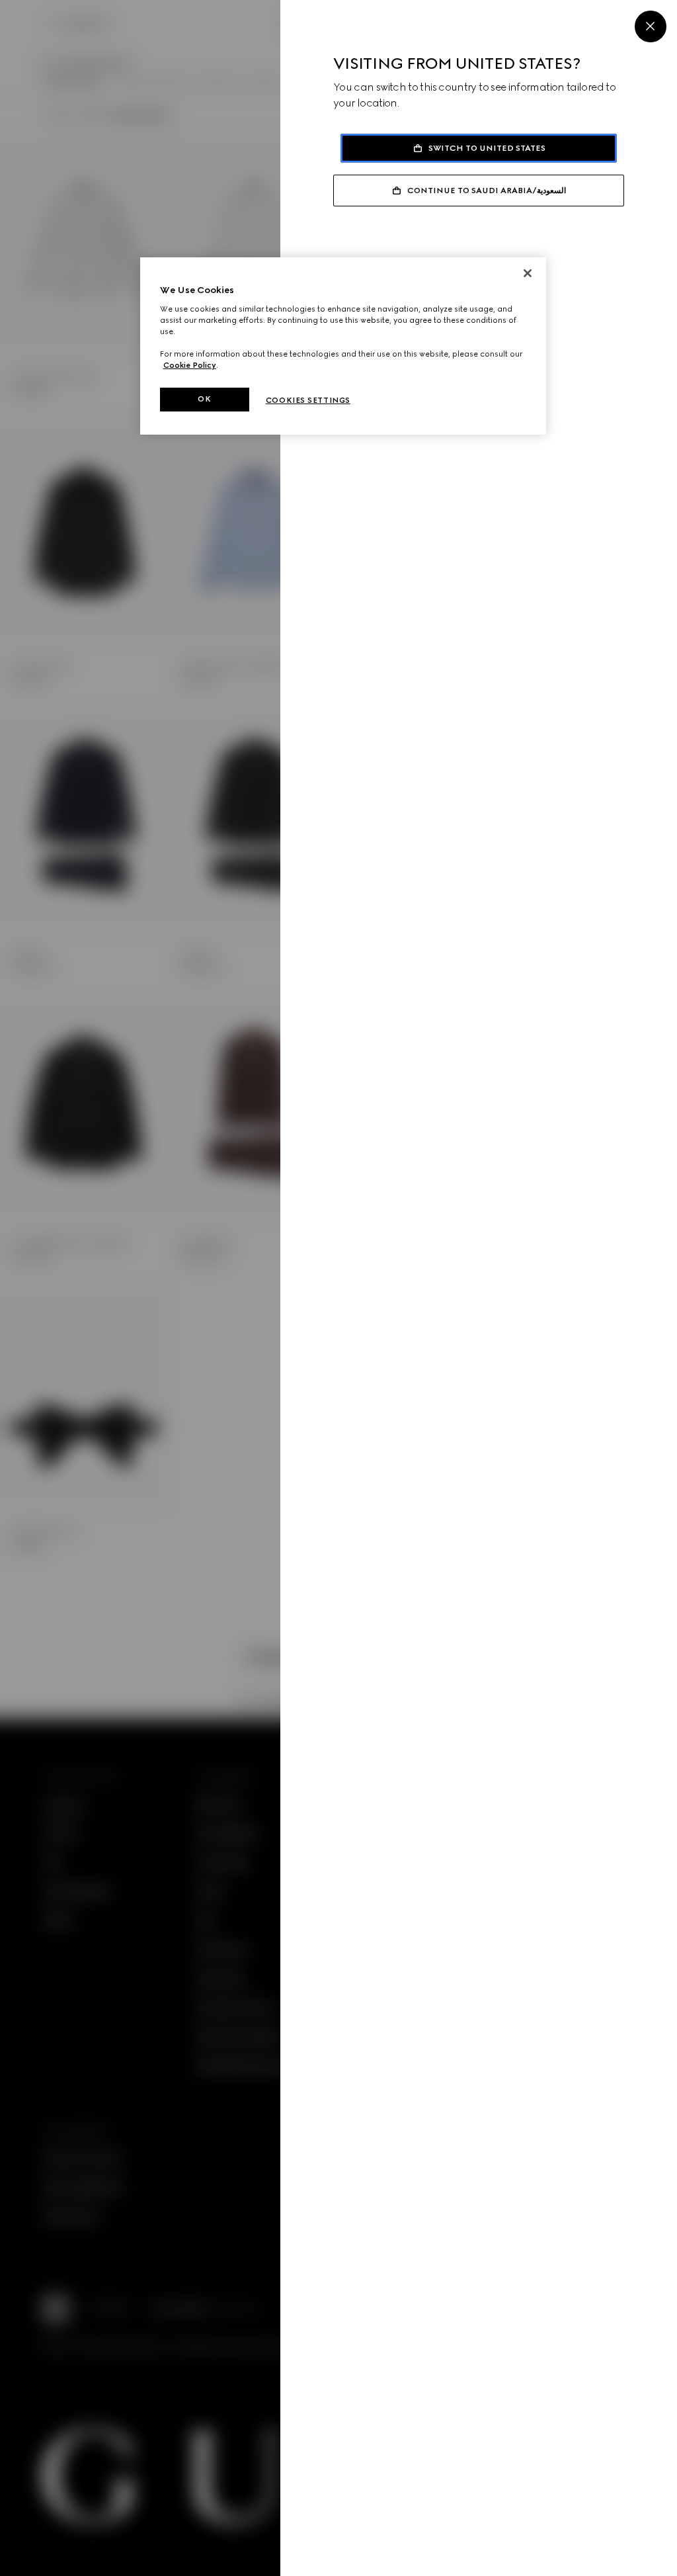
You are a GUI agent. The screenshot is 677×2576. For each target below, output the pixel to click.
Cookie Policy (190, 365)
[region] (343, 346)
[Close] (651, 26)
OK (204, 399)
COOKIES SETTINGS (308, 400)
